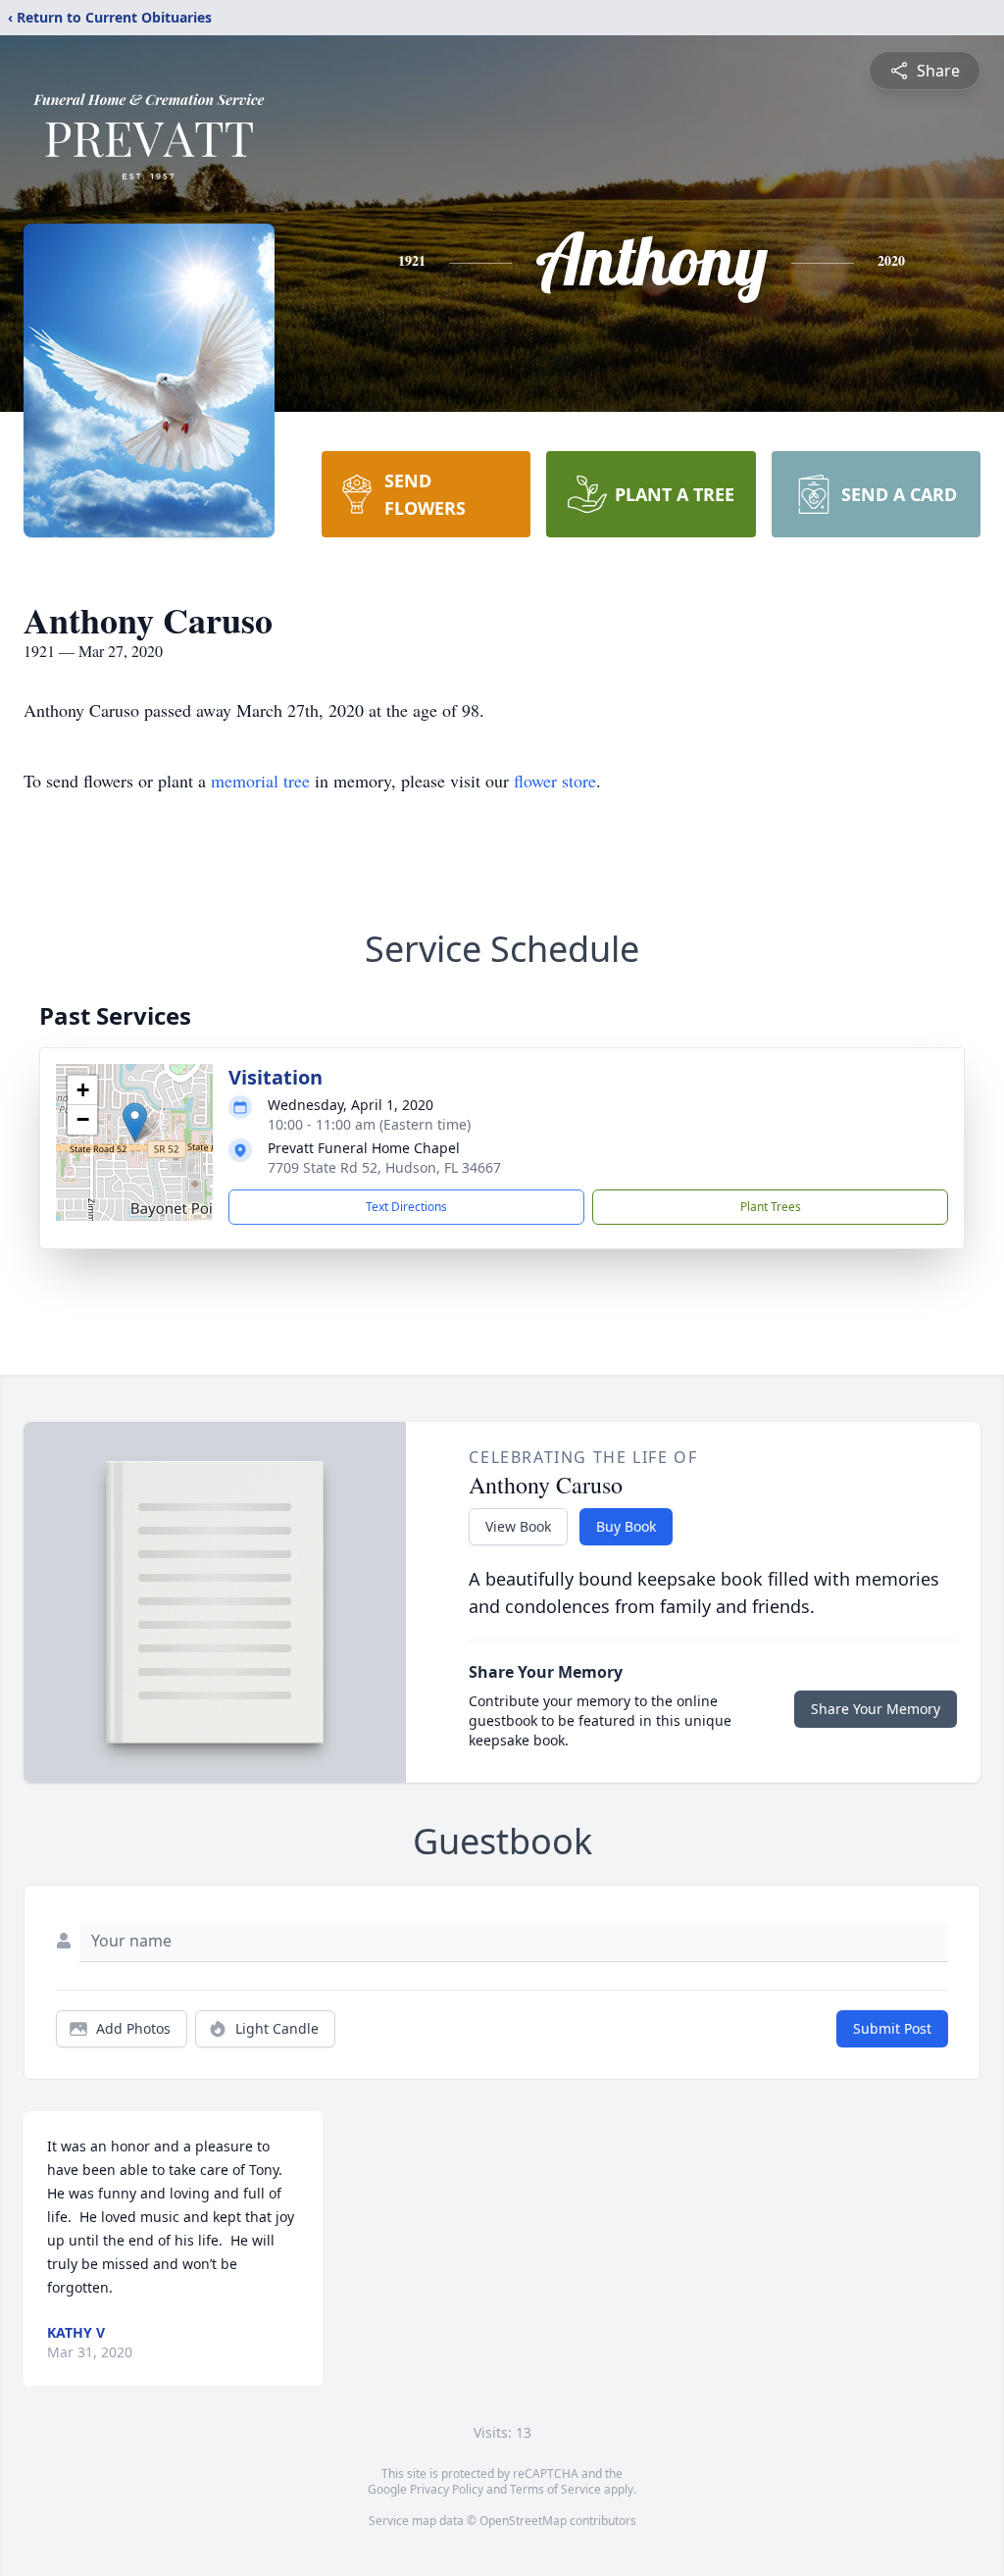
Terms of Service (555, 2489)
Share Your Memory (876, 1709)
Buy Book (626, 1526)
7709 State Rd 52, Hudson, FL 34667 (384, 1167)
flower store (555, 781)
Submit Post (892, 2028)
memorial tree (260, 781)
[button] (135, 1122)
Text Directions (406, 1207)
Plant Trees (771, 1207)
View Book (518, 1526)
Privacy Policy (447, 2489)
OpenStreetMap (523, 2521)
